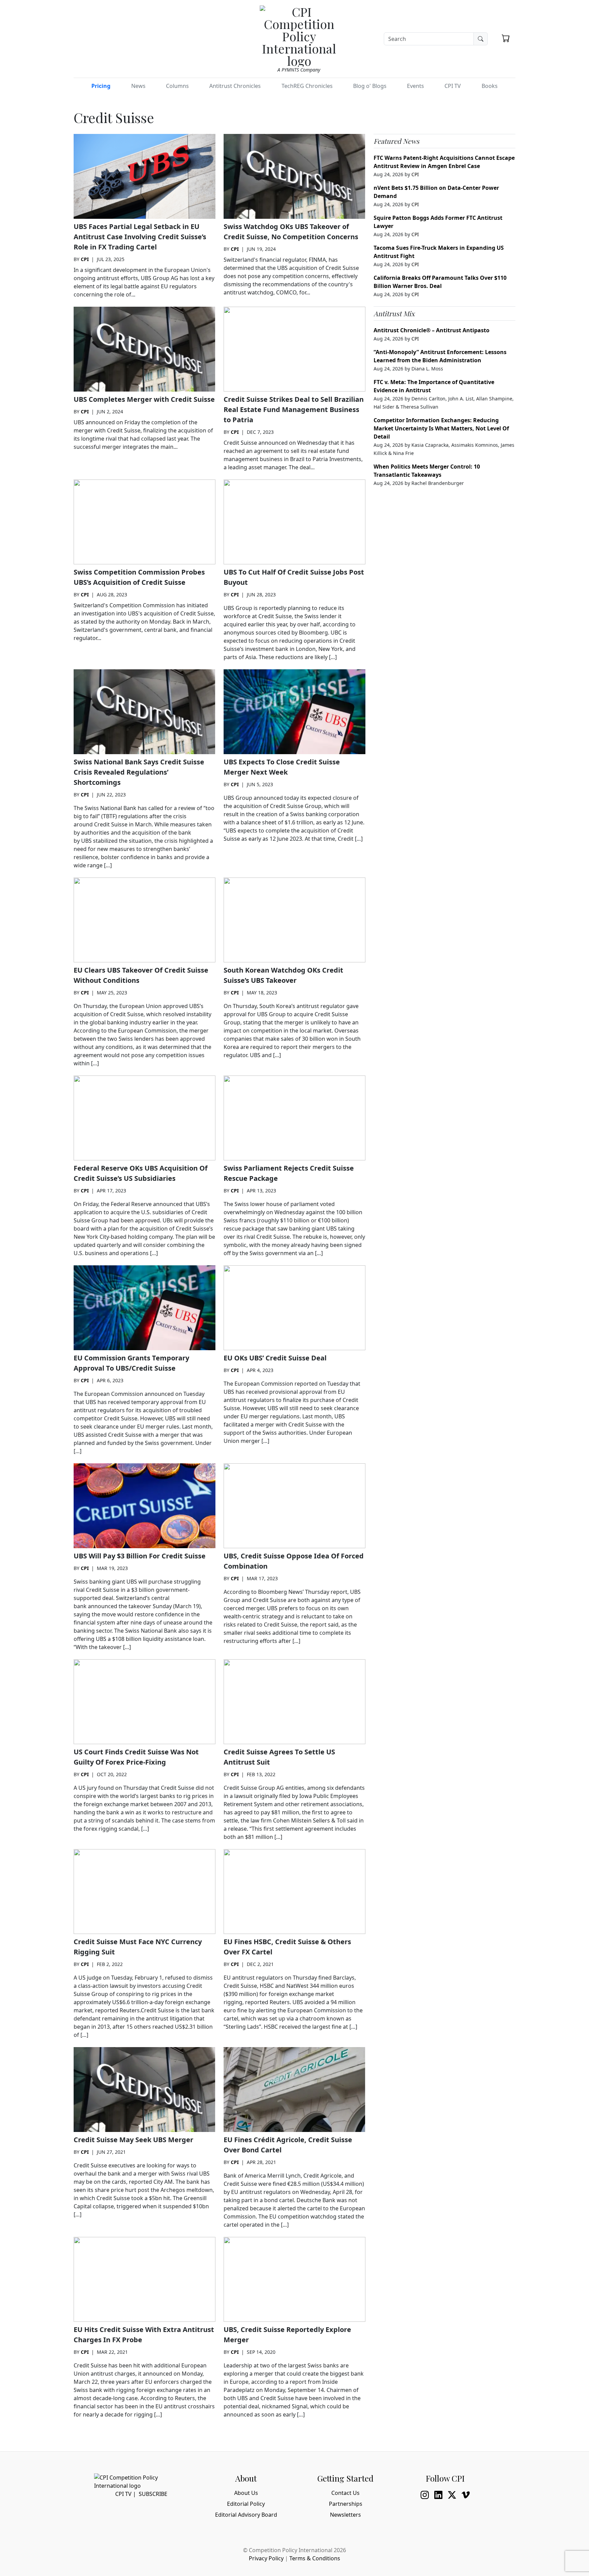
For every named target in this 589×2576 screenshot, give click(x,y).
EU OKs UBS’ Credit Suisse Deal (275, 1358)
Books (490, 86)
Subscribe (153, 2494)
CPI (85, 259)
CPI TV (453, 86)
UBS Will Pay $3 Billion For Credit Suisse (140, 1556)
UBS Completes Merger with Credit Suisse (144, 399)
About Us (246, 2493)
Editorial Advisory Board (246, 2515)
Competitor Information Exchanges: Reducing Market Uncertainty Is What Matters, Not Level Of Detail (441, 428)
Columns (177, 86)
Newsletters (345, 2515)
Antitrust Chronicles (235, 86)
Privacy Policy (266, 2558)
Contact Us (345, 2493)
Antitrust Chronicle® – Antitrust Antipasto (432, 330)
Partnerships (346, 2504)
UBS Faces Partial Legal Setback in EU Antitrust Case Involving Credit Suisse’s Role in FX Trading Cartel (140, 237)
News (138, 86)
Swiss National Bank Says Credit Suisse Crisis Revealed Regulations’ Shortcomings (139, 772)
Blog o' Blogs (370, 86)
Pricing (101, 86)
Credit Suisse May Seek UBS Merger (133, 2140)
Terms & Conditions (315, 2558)
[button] (506, 38)
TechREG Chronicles (307, 86)
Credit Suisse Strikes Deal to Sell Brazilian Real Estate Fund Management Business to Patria (294, 409)
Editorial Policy (246, 2504)
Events (416, 86)
